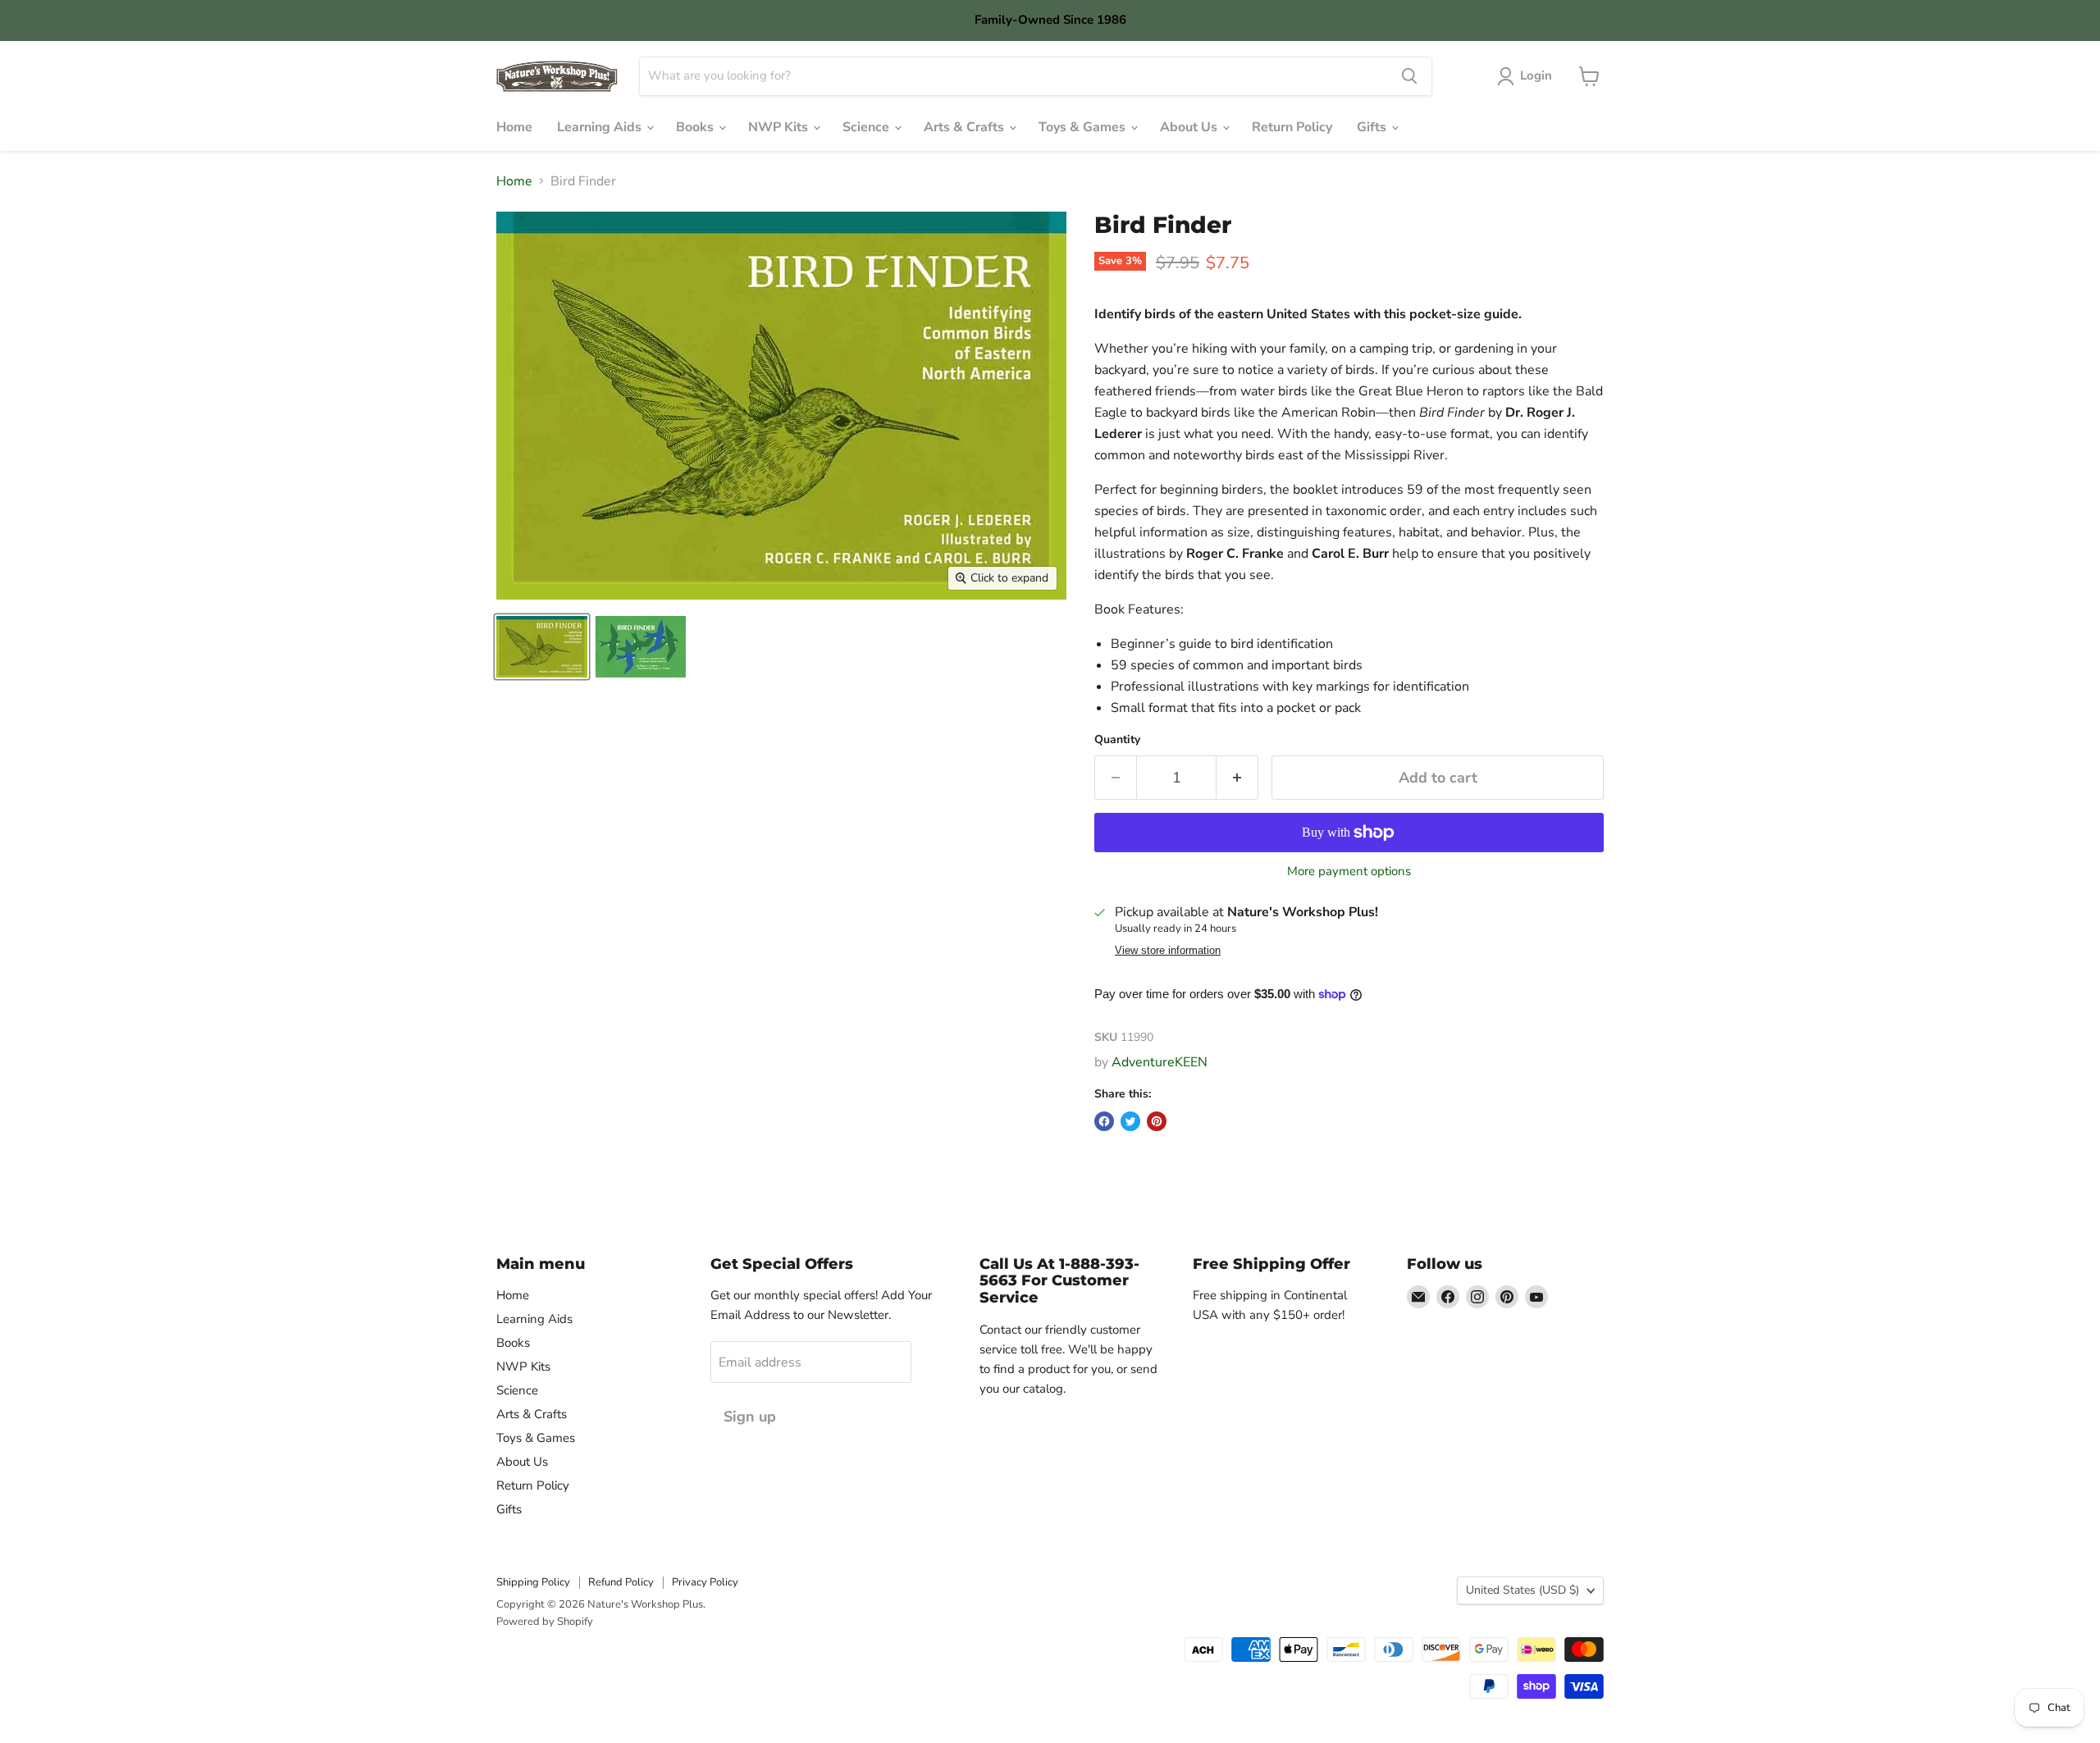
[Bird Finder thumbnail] (542, 647)
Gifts (1373, 127)
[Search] (1409, 76)
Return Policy (1292, 127)
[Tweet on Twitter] (1130, 1121)
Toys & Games (1084, 127)
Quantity (1117, 740)
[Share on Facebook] (1104, 1121)
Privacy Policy (705, 1582)
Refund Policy (621, 1582)
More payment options (1349, 871)
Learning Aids (601, 127)
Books (696, 127)
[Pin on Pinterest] (1157, 1121)
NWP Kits (780, 127)
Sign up (750, 1417)
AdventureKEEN (1160, 1062)
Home (514, 127)
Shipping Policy (533, 1582)
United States (1522, 1590)
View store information (1168, 951)
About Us (1190, 127)
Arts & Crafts (966, 127)
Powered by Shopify (545, 1622)
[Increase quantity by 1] (1237, 778)
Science (867, 127)
